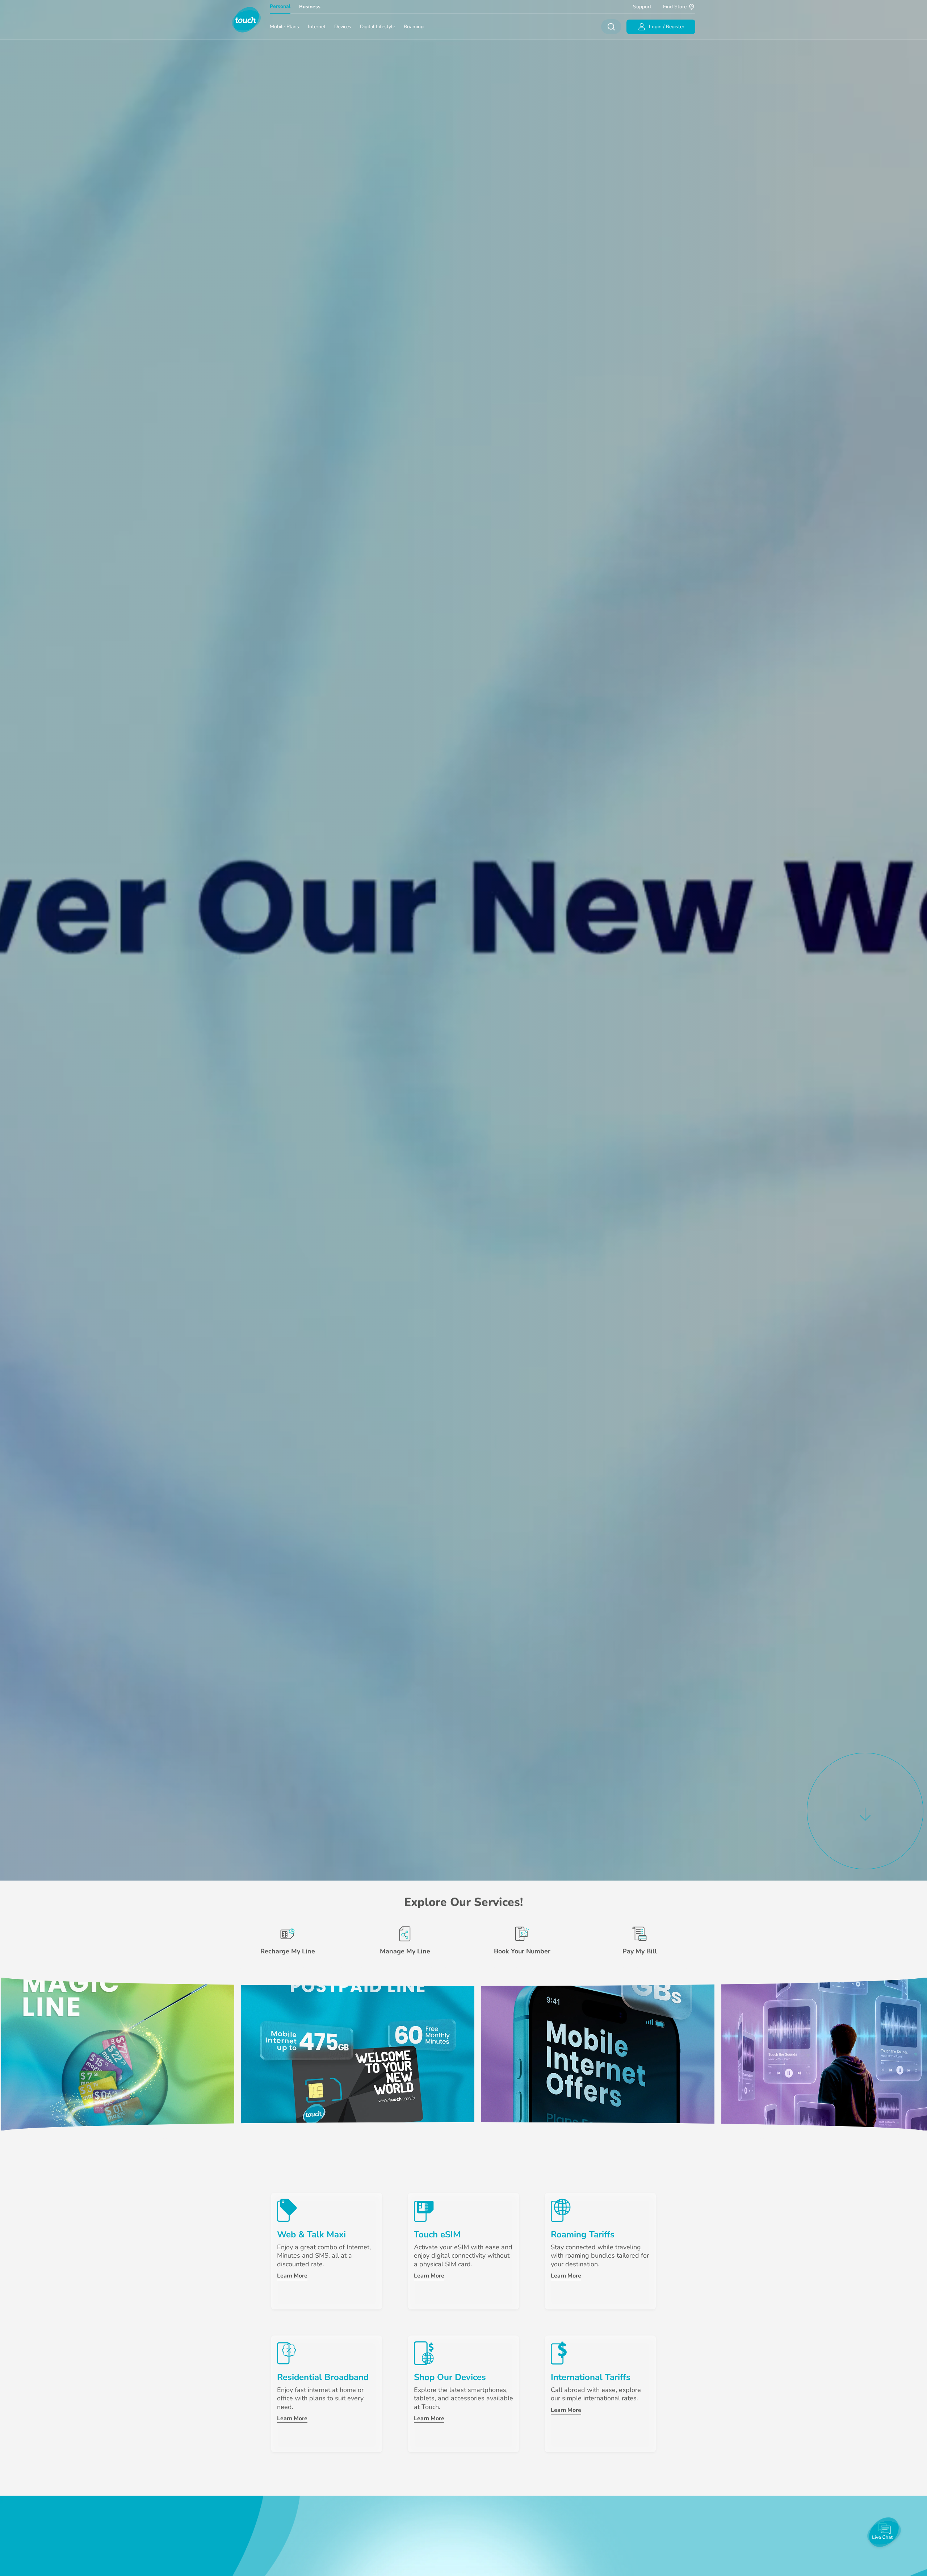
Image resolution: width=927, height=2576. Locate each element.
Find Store (675, 7)
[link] (118, 2054)
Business (310, 7)
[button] (865, 1810)
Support (642, 7)
